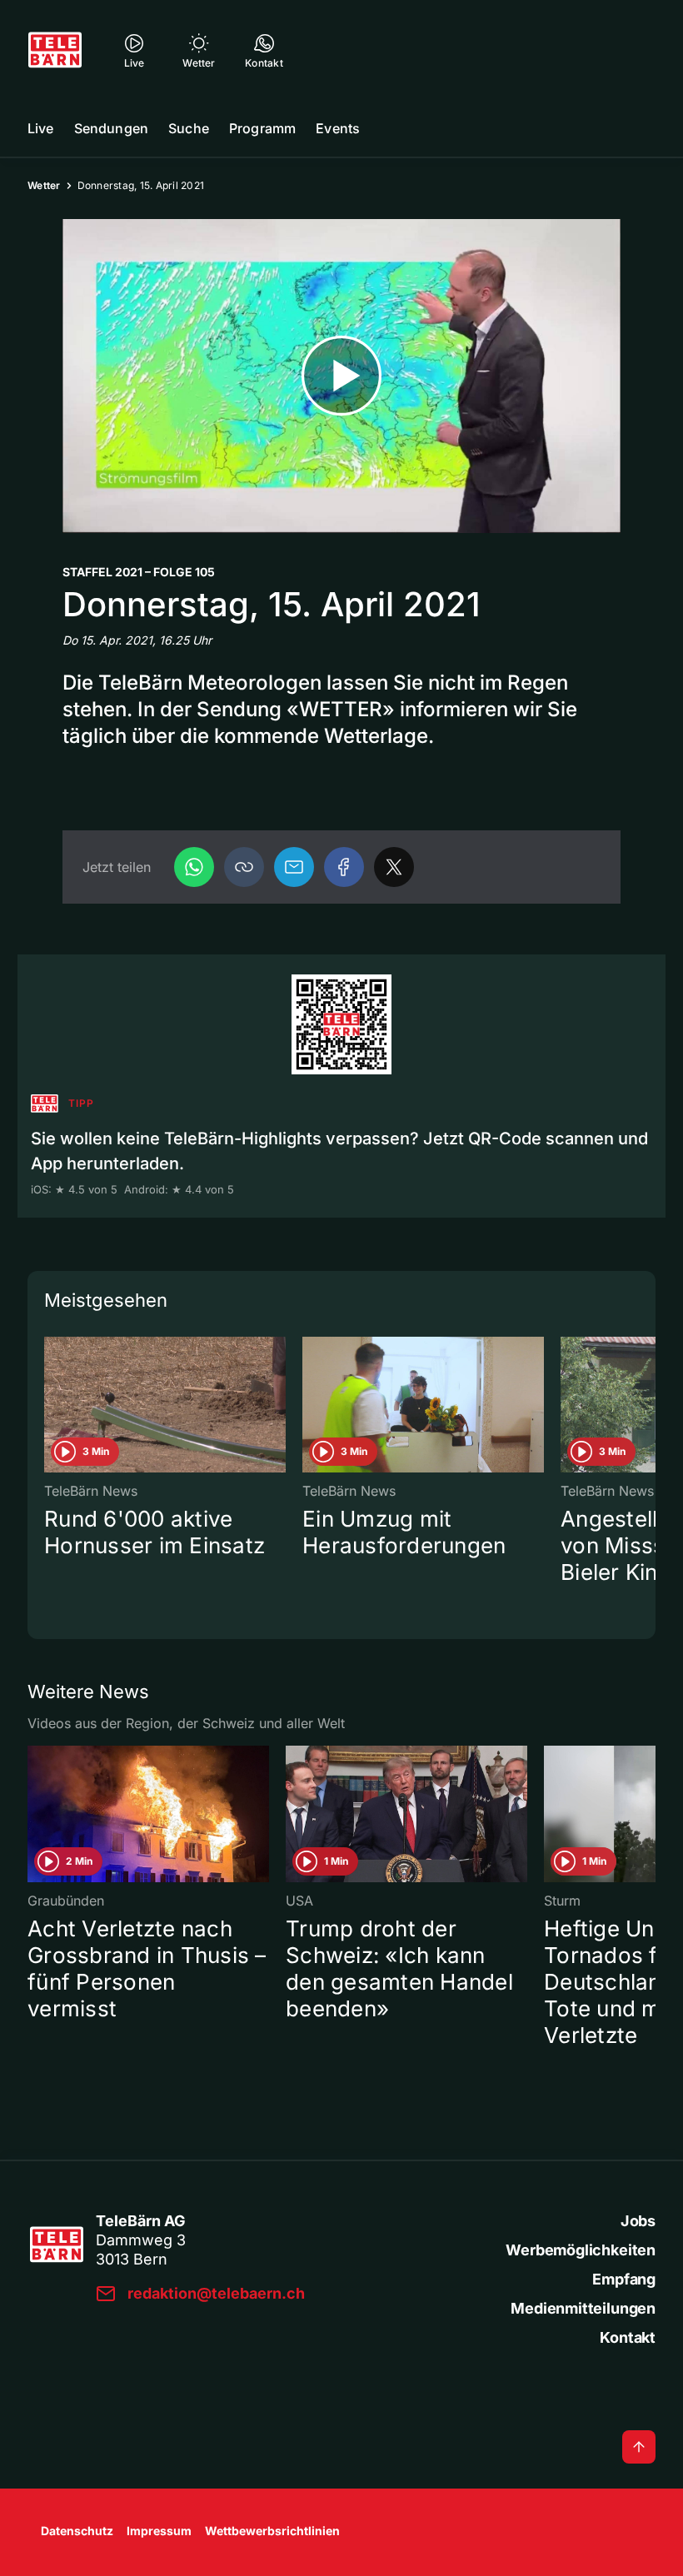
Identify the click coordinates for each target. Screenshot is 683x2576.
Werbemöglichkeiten (581, 2250)
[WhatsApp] (194, 867)
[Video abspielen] (341, 376)
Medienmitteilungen (583, 2308)
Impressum (159, 2531)
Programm (262, 128)
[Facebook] (344, 867)
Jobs (638, 2221)
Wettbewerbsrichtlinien (272, 2531)
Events (338, 128)
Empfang (624, 2279)
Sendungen (111, 128)
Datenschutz (77, 2531)
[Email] (294, 867)
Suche (189, 128)
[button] (244, 867)
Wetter (44, 185)
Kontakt (628, 2337)
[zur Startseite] (55, 50)
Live (41, 128)
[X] (394, 867)
